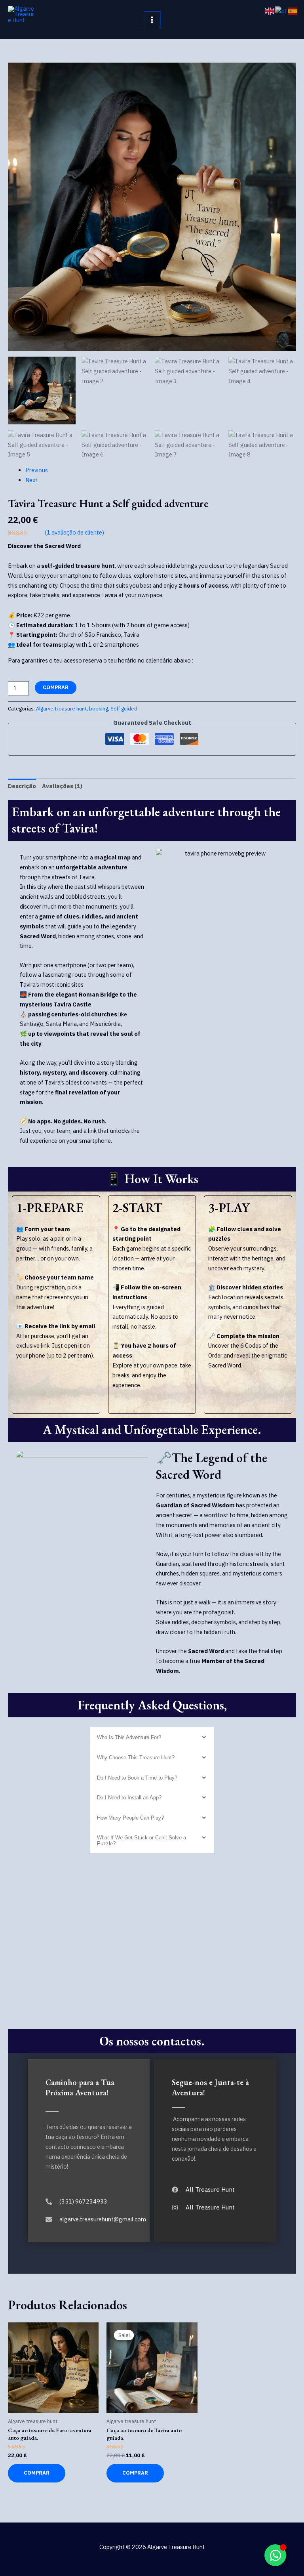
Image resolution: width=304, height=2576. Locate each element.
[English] (270, 11)
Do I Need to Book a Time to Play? (137, 1778)
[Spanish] (293, 11)
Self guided (124, 709)
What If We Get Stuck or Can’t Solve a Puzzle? (142, 1841)
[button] (152, 1737)
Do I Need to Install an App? (129, 1798)
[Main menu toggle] (152, 19)
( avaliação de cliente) (74, 532)
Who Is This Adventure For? (129, 1737)
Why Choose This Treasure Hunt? (136, 1758)
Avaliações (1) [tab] (62, 786)
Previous (37, 470)
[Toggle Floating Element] (275, 2555)
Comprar (56, 687)
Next (31, 480)
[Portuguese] (281, 11)
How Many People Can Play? (130, 1818)
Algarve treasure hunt (61, 709)
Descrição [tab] (22, 786)
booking (99, 709)
